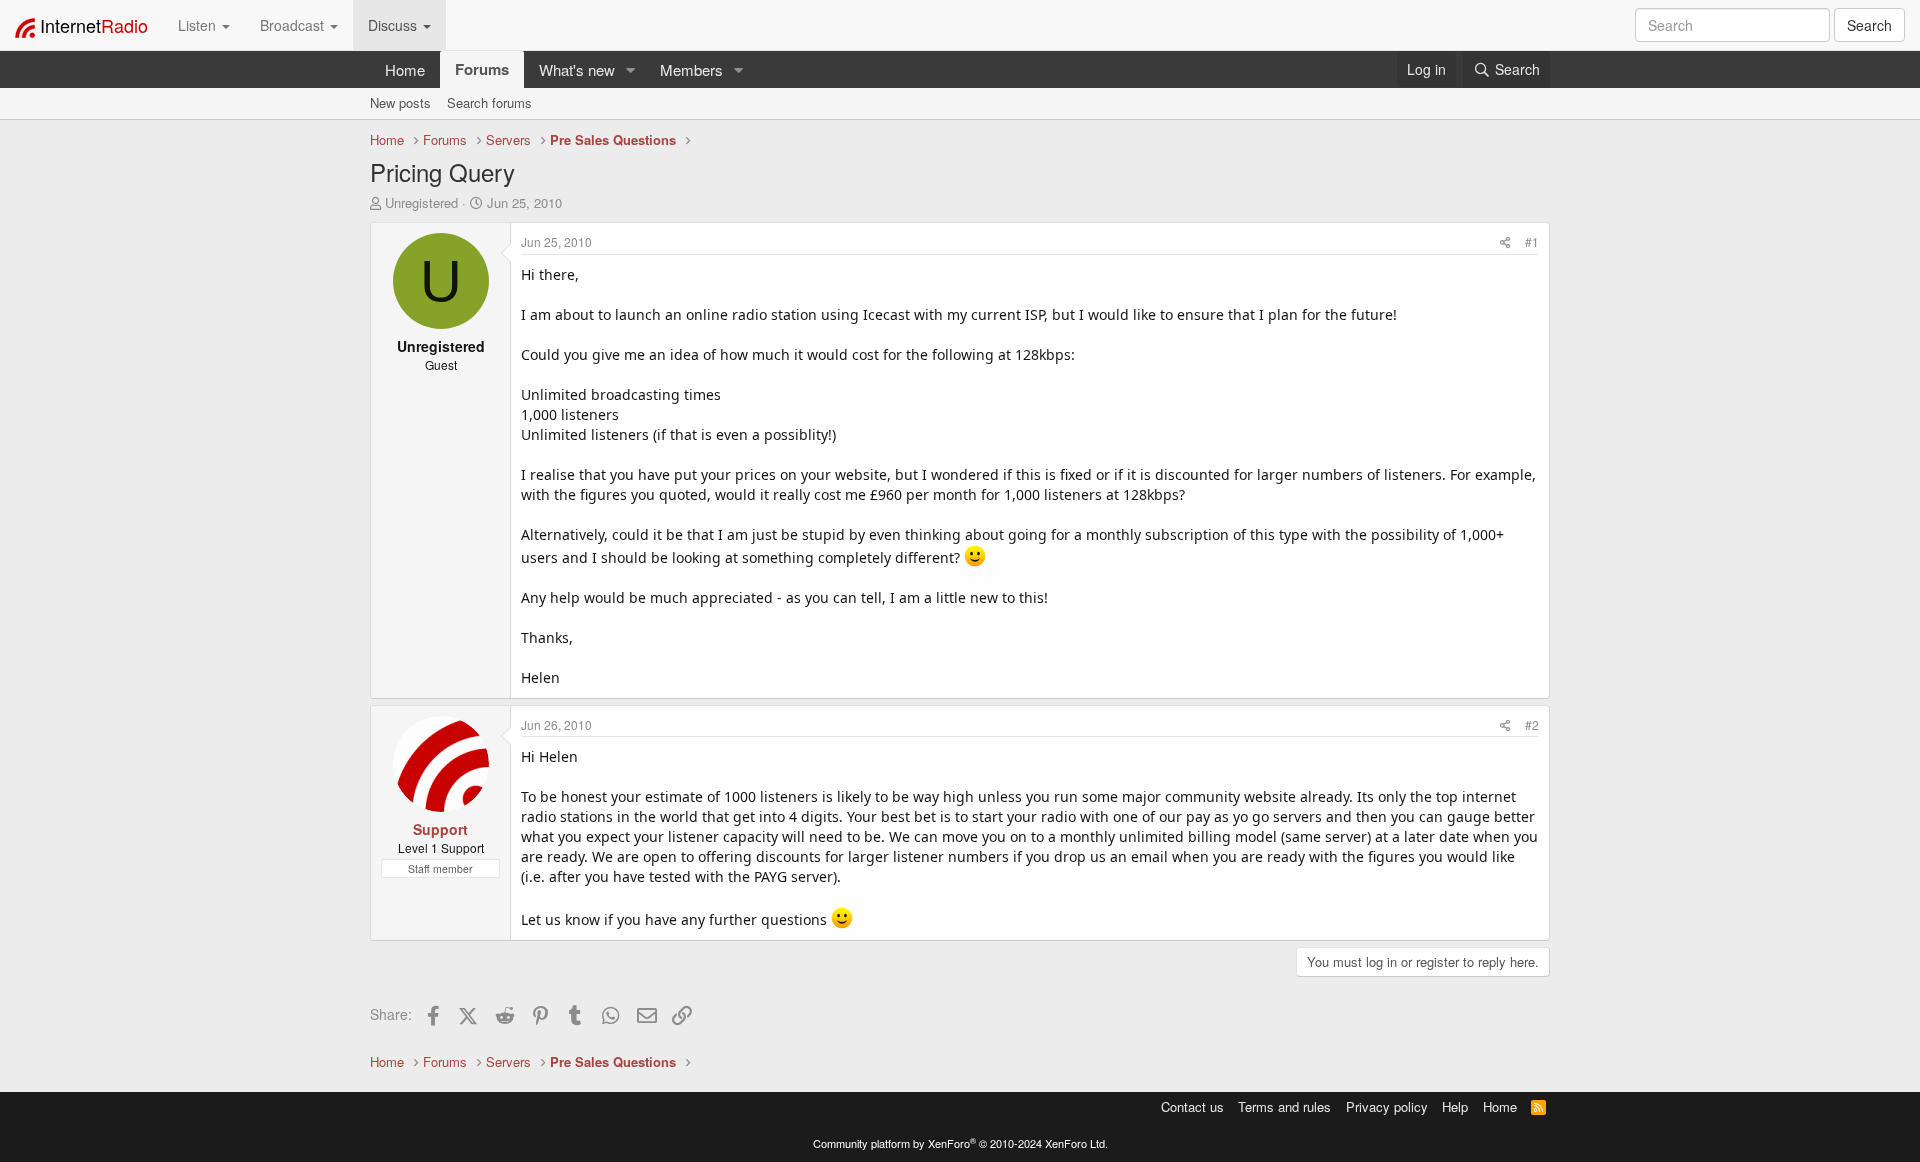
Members (691, 69)
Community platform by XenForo (960, 1143)
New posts (400, 102)
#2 (1532, 724)
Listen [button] (199, 25)
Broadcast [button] (294, 25)
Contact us (1192, 1106)
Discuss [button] (394, 25)
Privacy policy (1387, 1106)
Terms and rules (1284, 1106)
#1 (1532, 241)
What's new (577, 69)
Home (405, 69)
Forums (482, 69)
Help (1455, 1106)
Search (1869, 25)
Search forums (489, 102)
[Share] (1505, 241)
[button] (631, 69)
